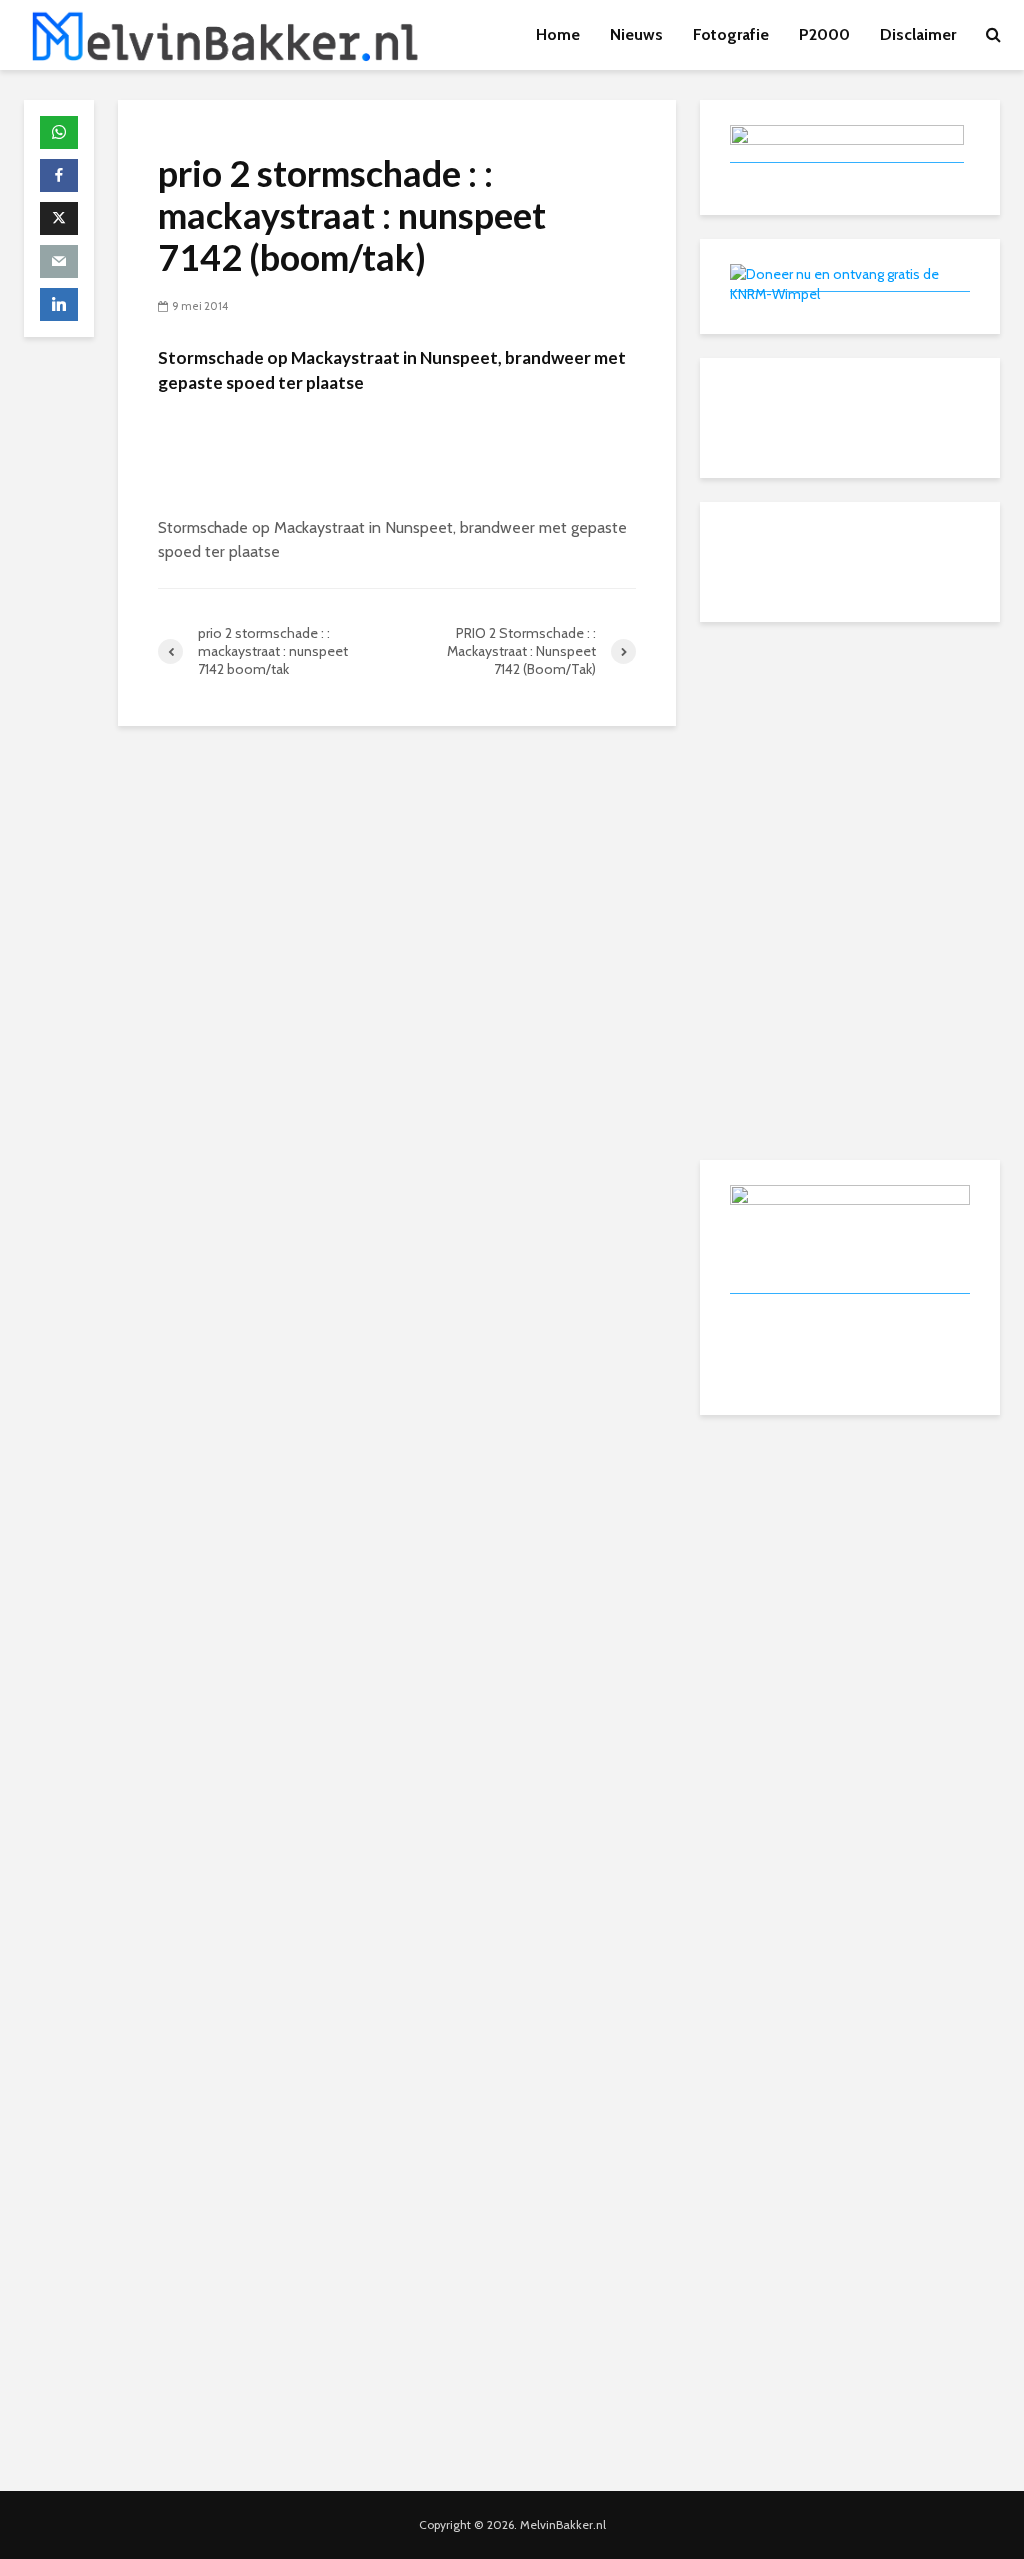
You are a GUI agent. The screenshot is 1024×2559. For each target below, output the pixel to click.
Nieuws (636, 34)
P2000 (824, 34)
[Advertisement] (850, 771)
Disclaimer (918, 34)
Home (558, 34)
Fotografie (731, 34)
